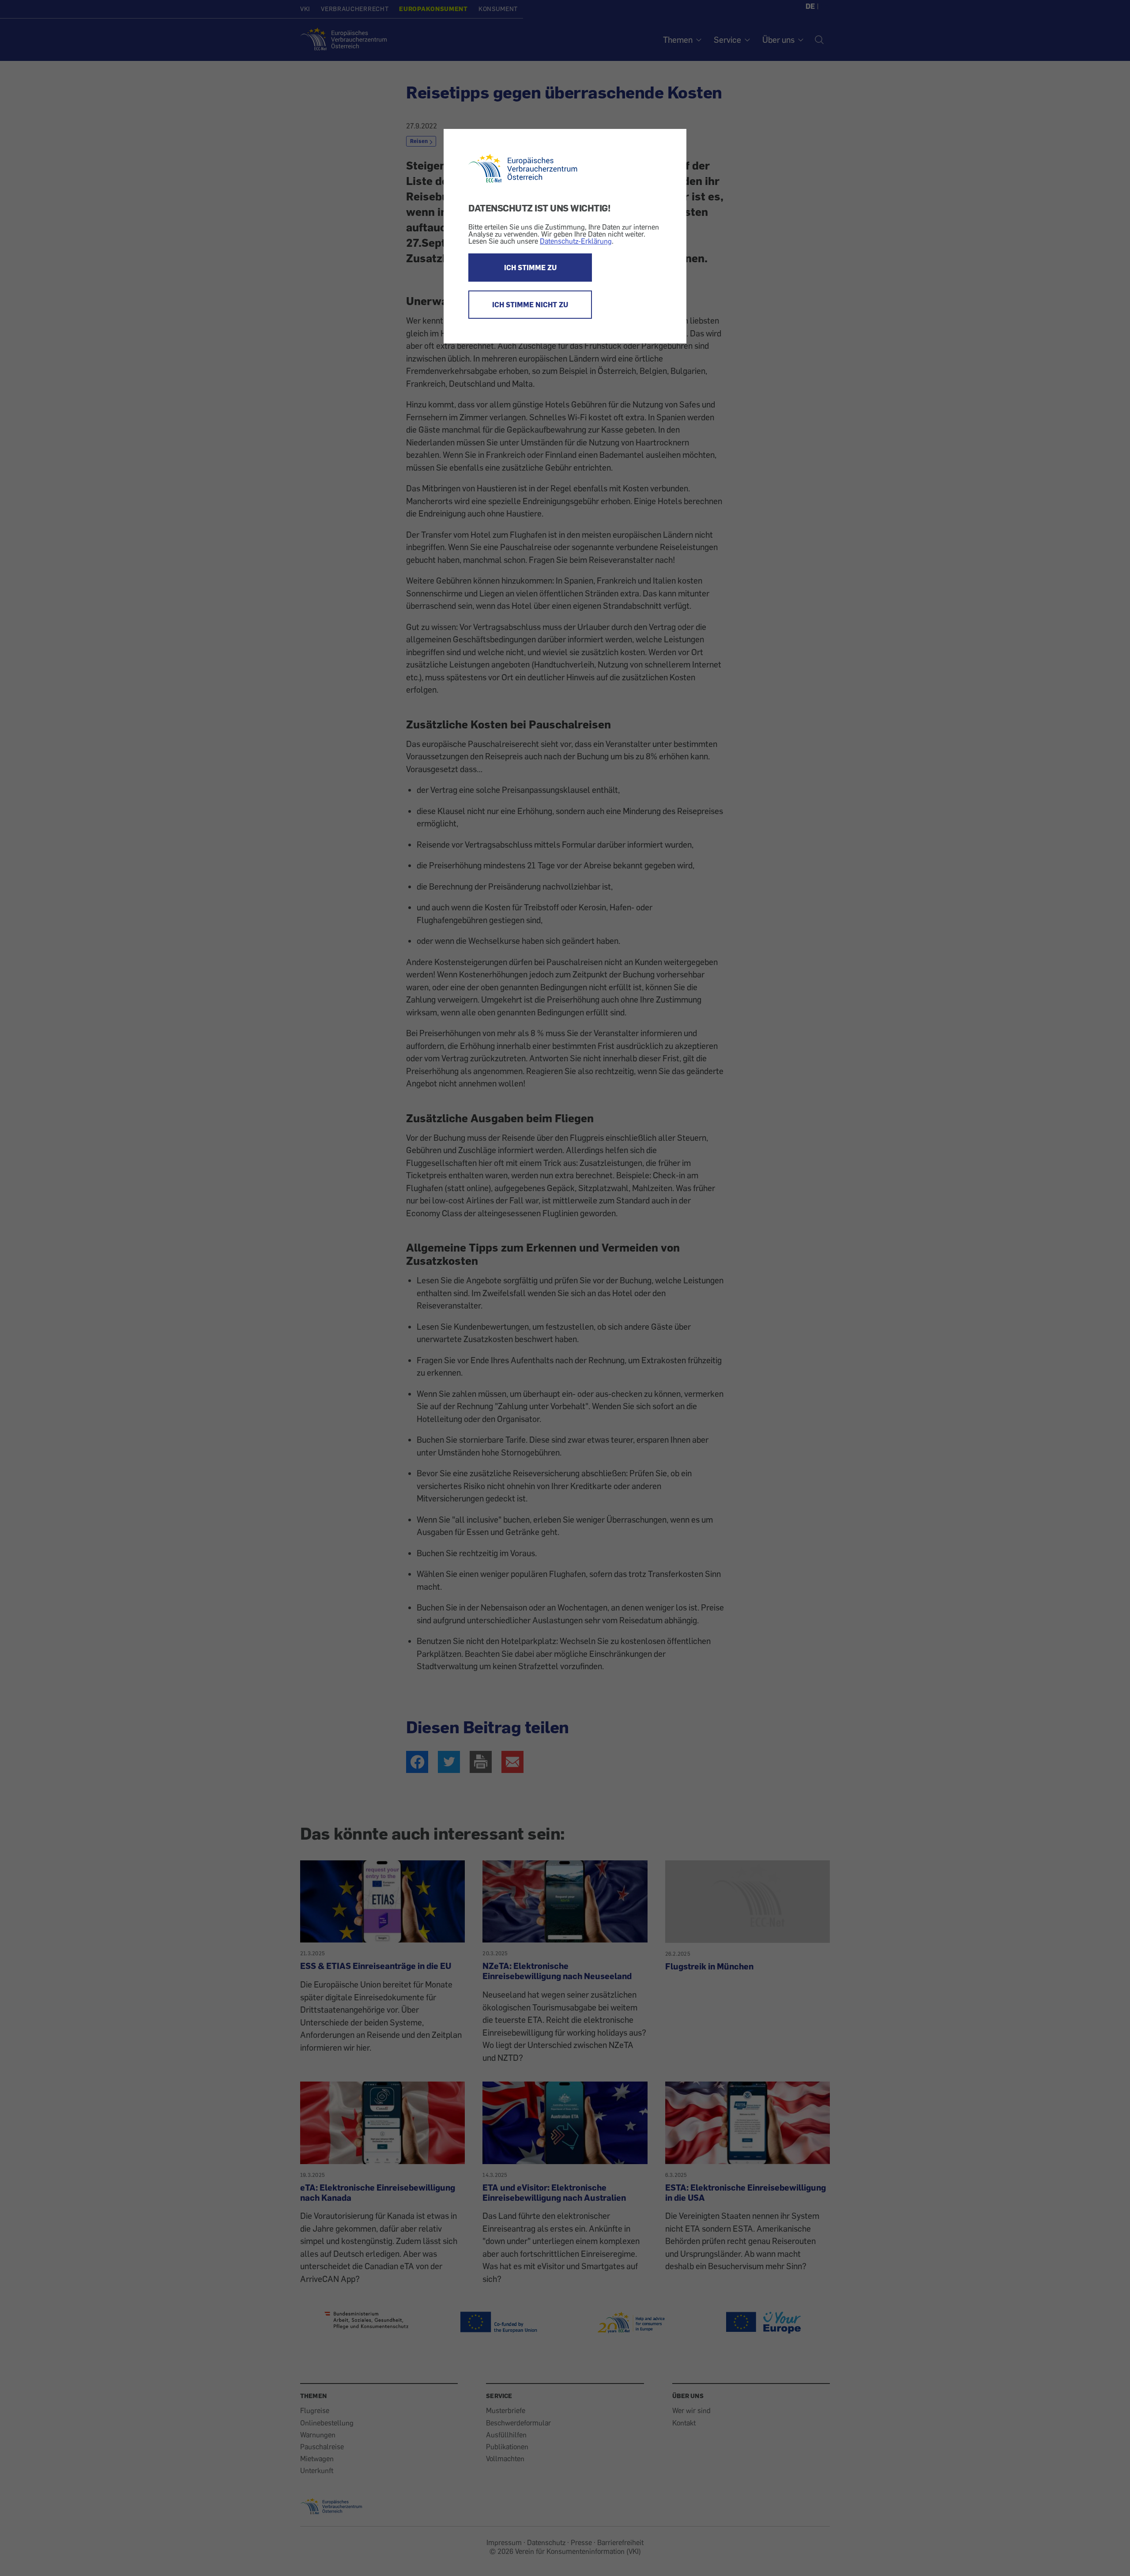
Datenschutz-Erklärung (576, 241)
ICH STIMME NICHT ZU (530, 305)
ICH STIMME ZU (530, 268)
